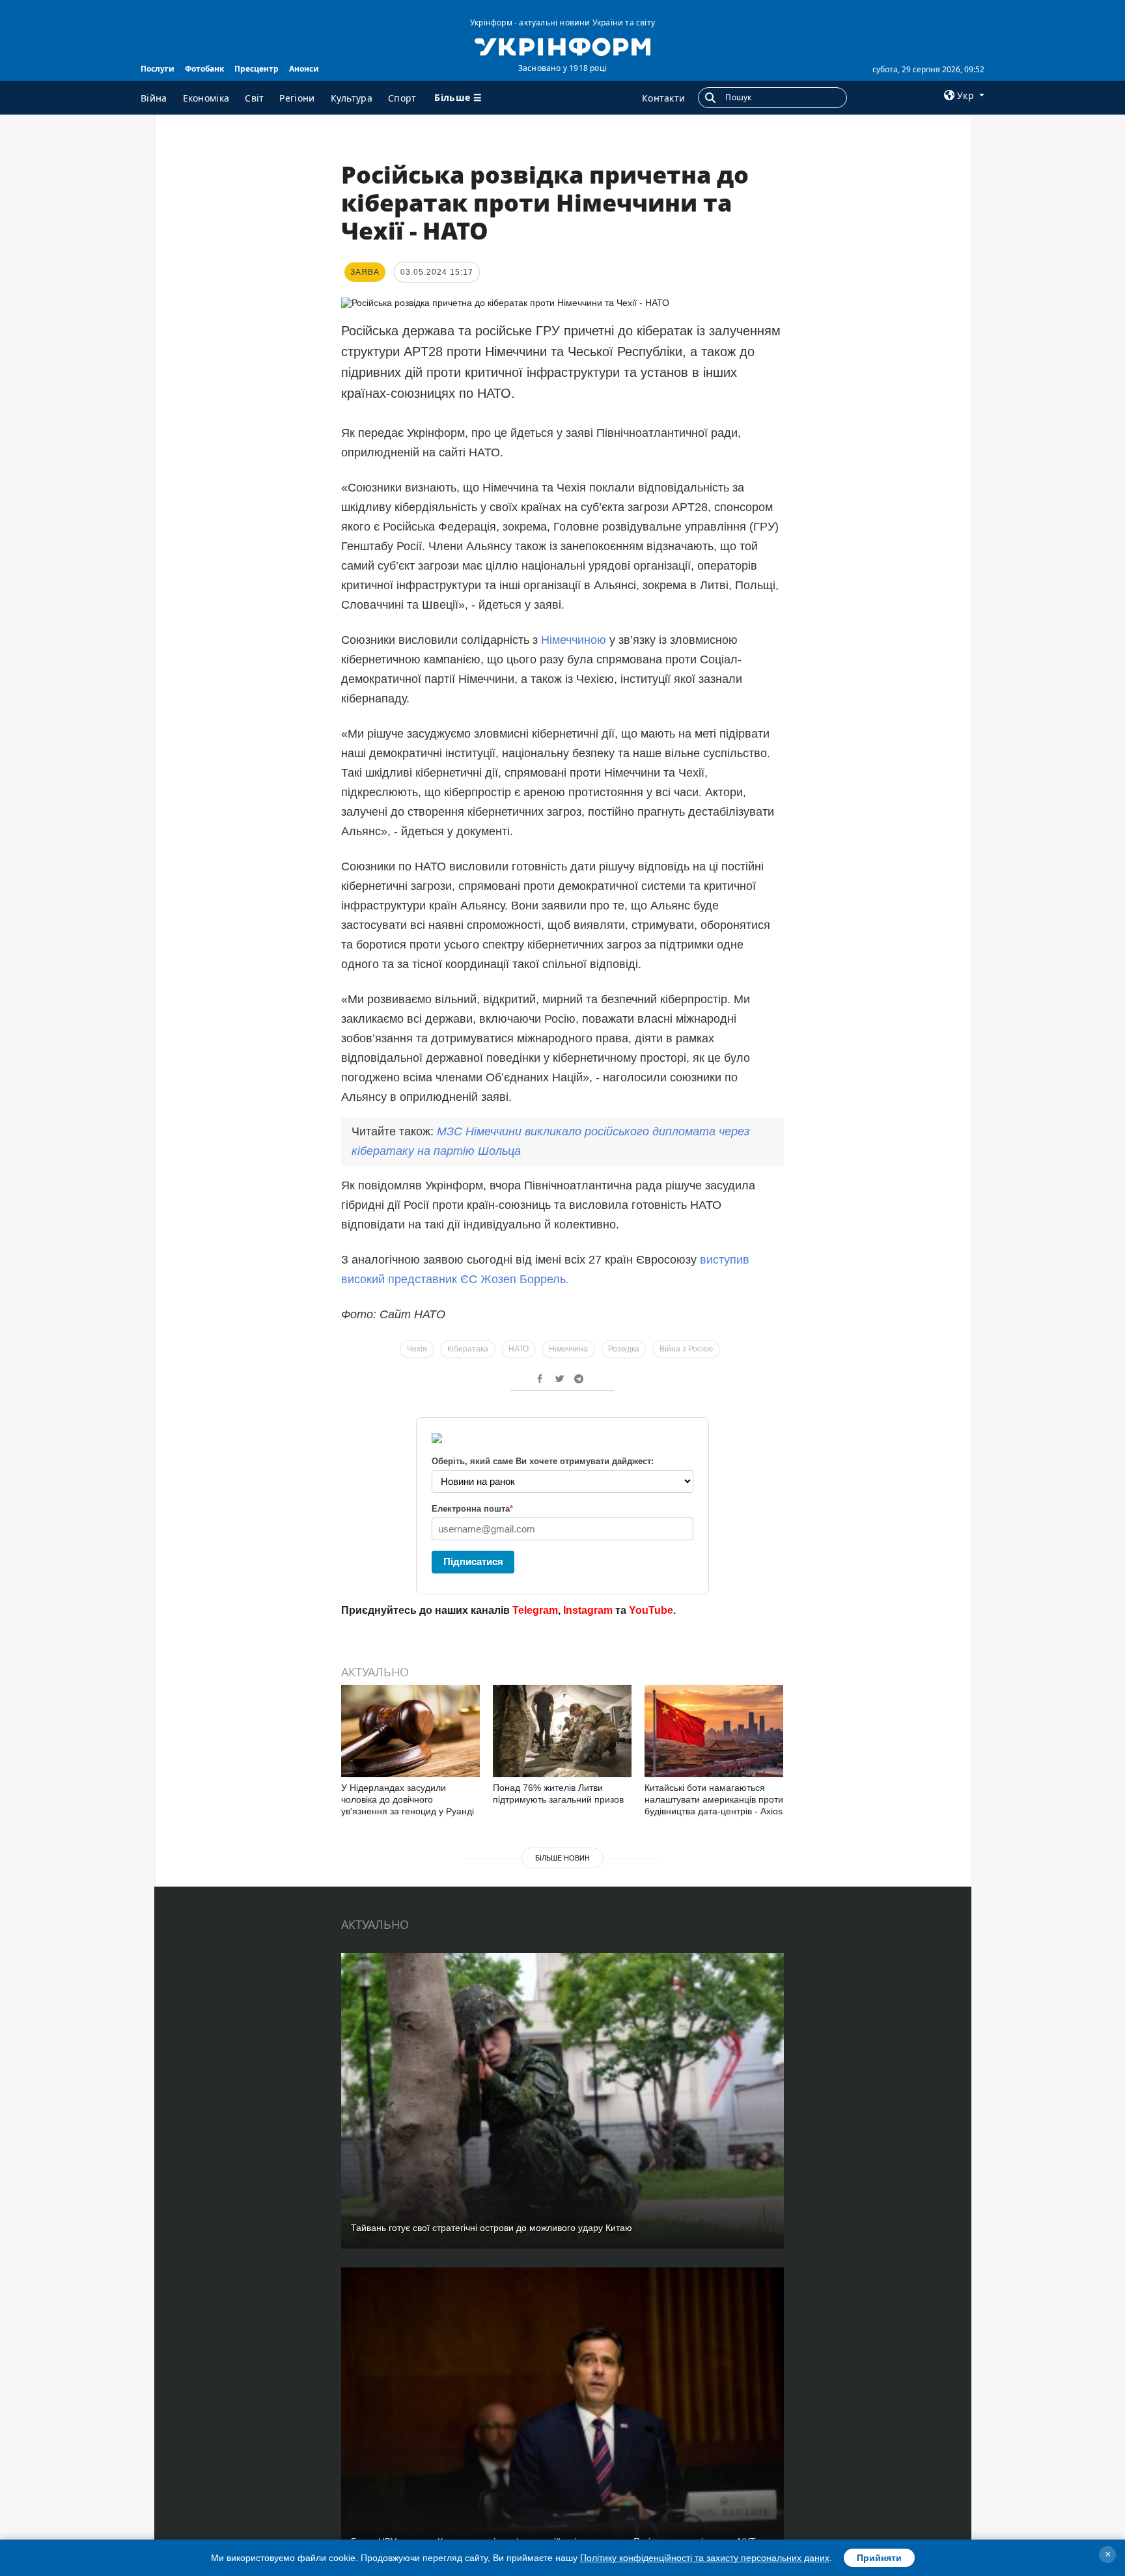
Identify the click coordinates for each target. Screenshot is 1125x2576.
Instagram (588, 1610)
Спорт (402, 98)
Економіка (206, 98)
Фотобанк (204, 69)
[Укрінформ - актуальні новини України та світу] (562, 46)
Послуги (158, 69)
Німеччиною (574, 640)
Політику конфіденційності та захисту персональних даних (705, 2558)
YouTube (651, 1610)
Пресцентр (257, 69)
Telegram (535, 1610)
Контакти (663, 98)
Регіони (297, 98)
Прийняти (879, 2558)
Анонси (304, 69)
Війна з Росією (686, 1349)
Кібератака (468, 1349)
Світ (254, 98)
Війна (154, 98)
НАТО (519, 1349)
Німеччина (568, 1349)
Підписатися (473, 1561)
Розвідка (624, 1349)
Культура (352, 98)
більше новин (562, 1858)
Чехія (417, 1349)
